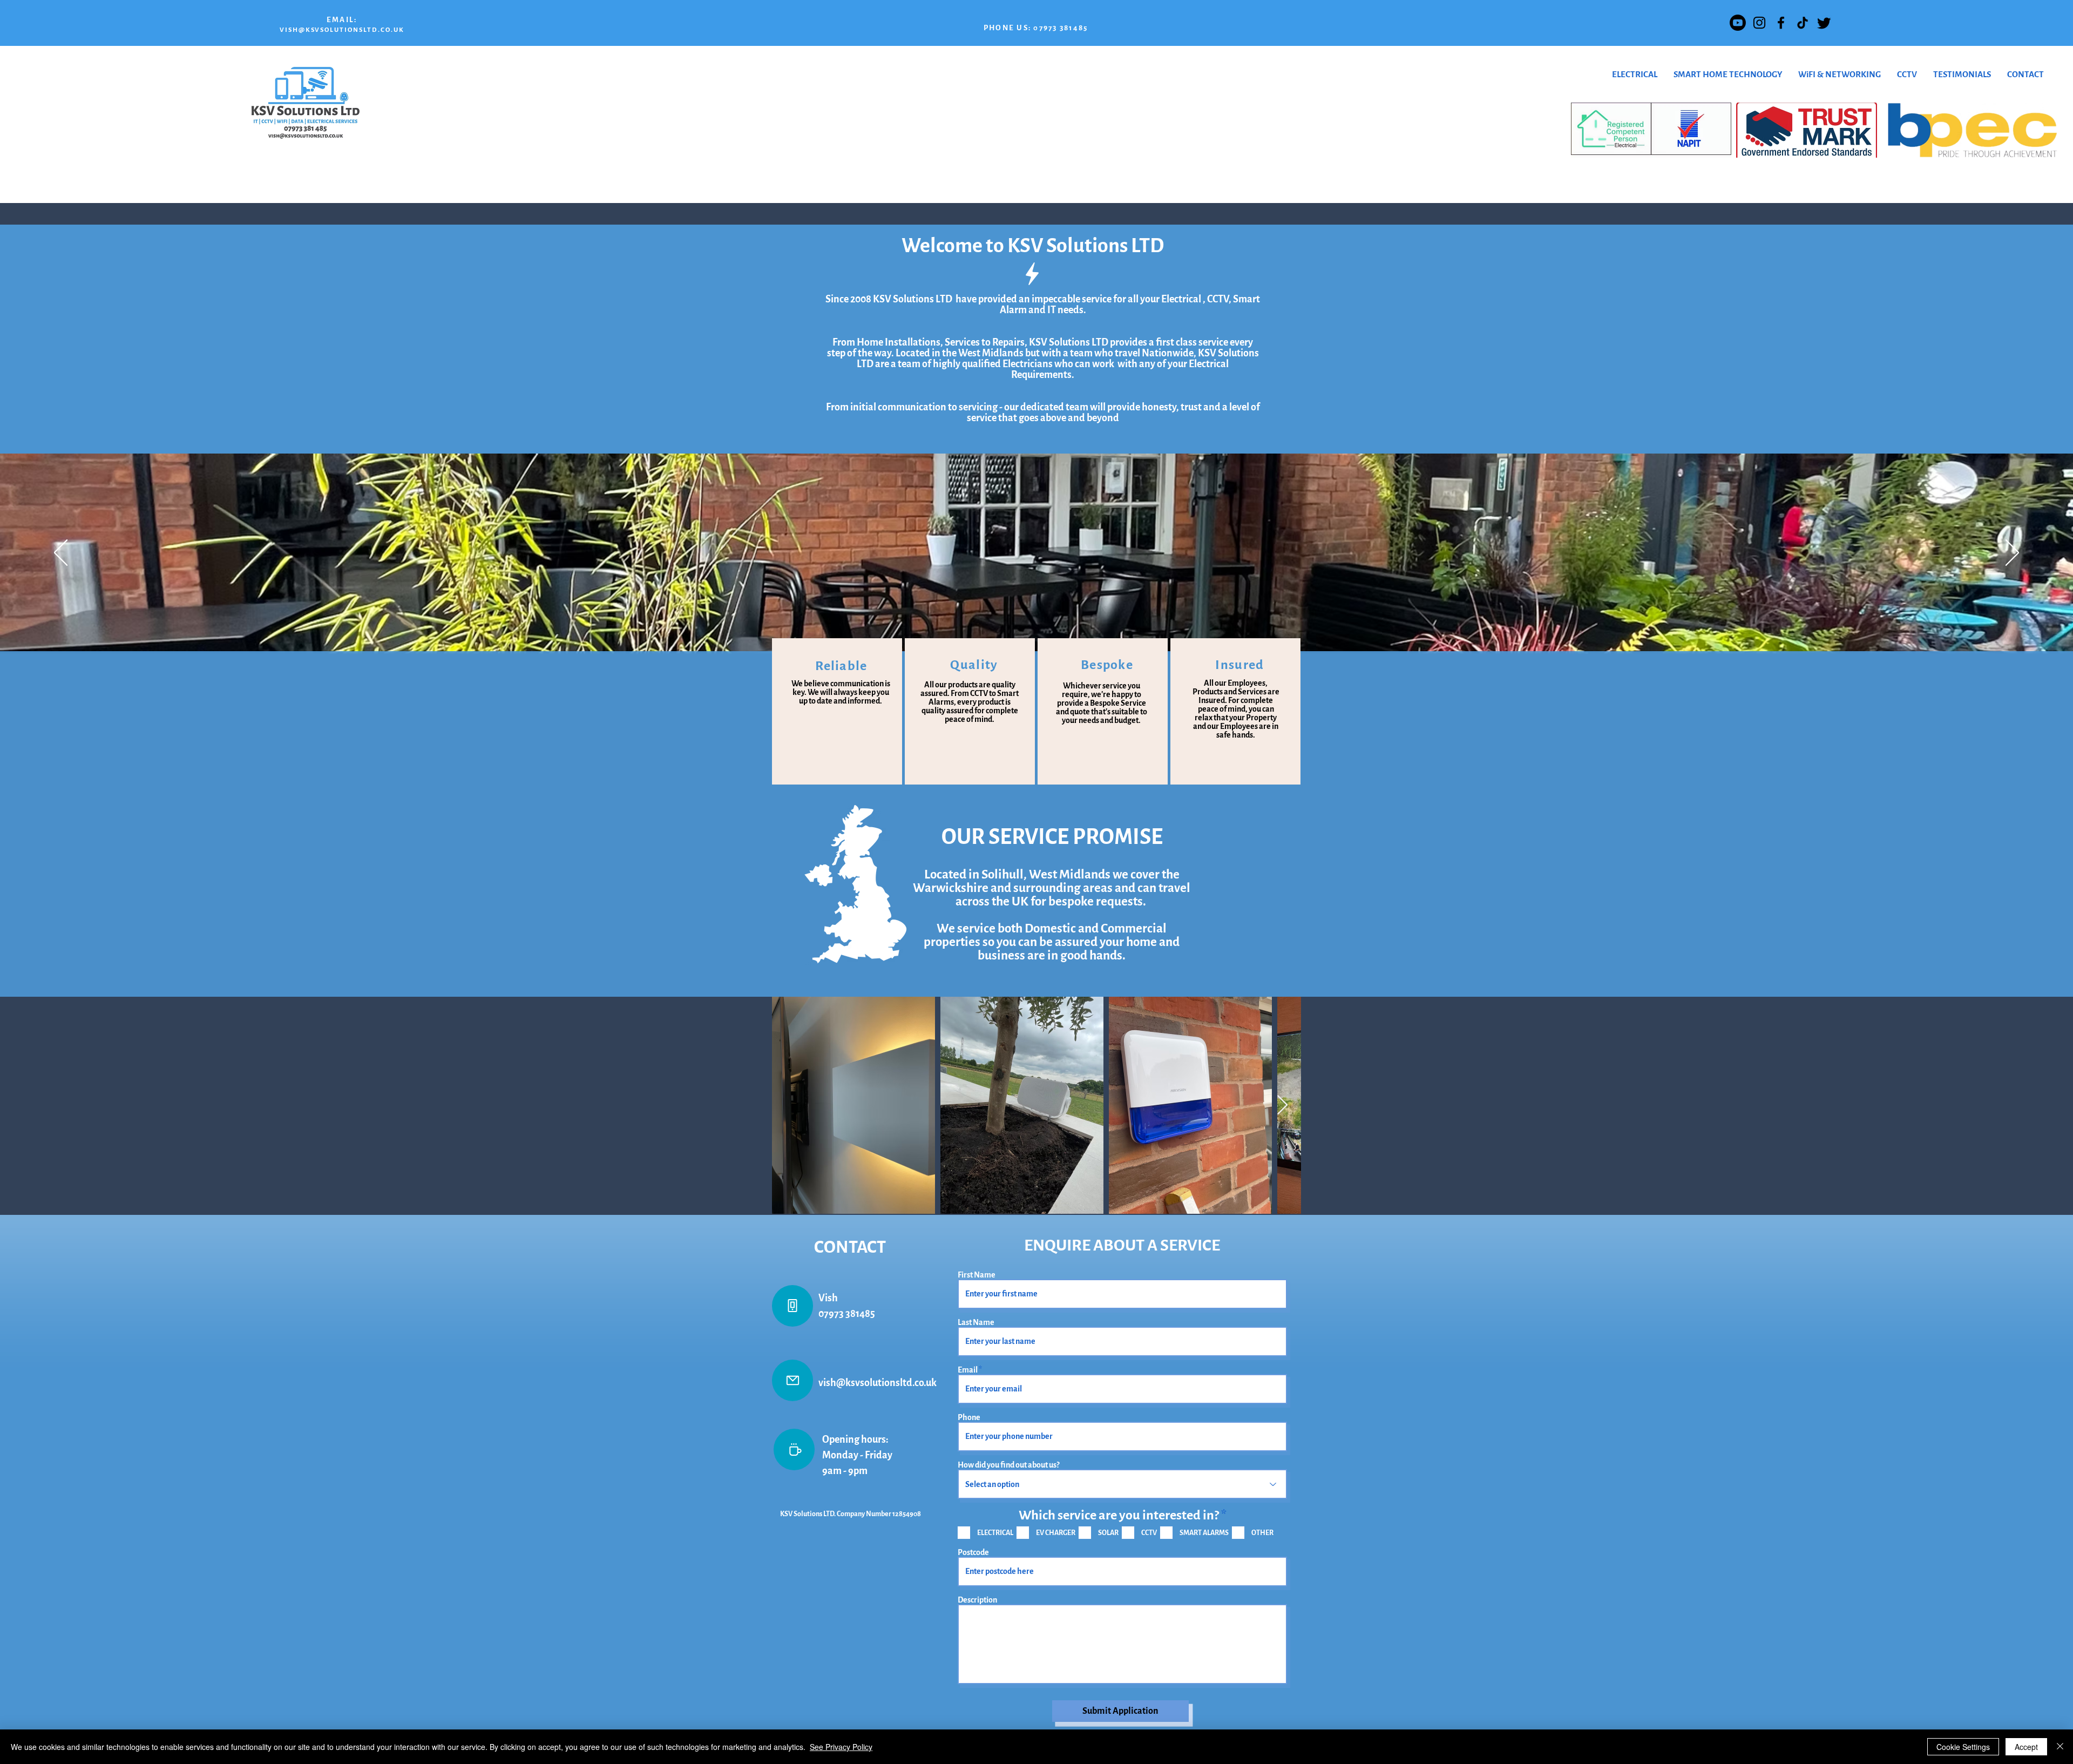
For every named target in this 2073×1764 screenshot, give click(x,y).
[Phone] (792, 1306)
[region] (837, 711)
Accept (2026, 1747)
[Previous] (61, 553)
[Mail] (792, 1380)
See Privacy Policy (841, 1747)
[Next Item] (1282, 1106)
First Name (977, 1275)
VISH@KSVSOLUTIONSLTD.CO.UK (342, 30)
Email (968, 1370)
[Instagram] (1759, 23)
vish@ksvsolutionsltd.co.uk (878, 1383)
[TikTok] (1803, 23)
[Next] (2012, 553)
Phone (969, 1417)
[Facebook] (1781, 23)
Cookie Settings (1963, 1747)
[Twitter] (1824, 23)
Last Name (976, 1322)
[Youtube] (1738, 23)
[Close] (2060, 1747)
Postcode (973, 1552)
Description (977, 1600)
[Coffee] (794, 1449)
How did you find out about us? (1008, 1465)
